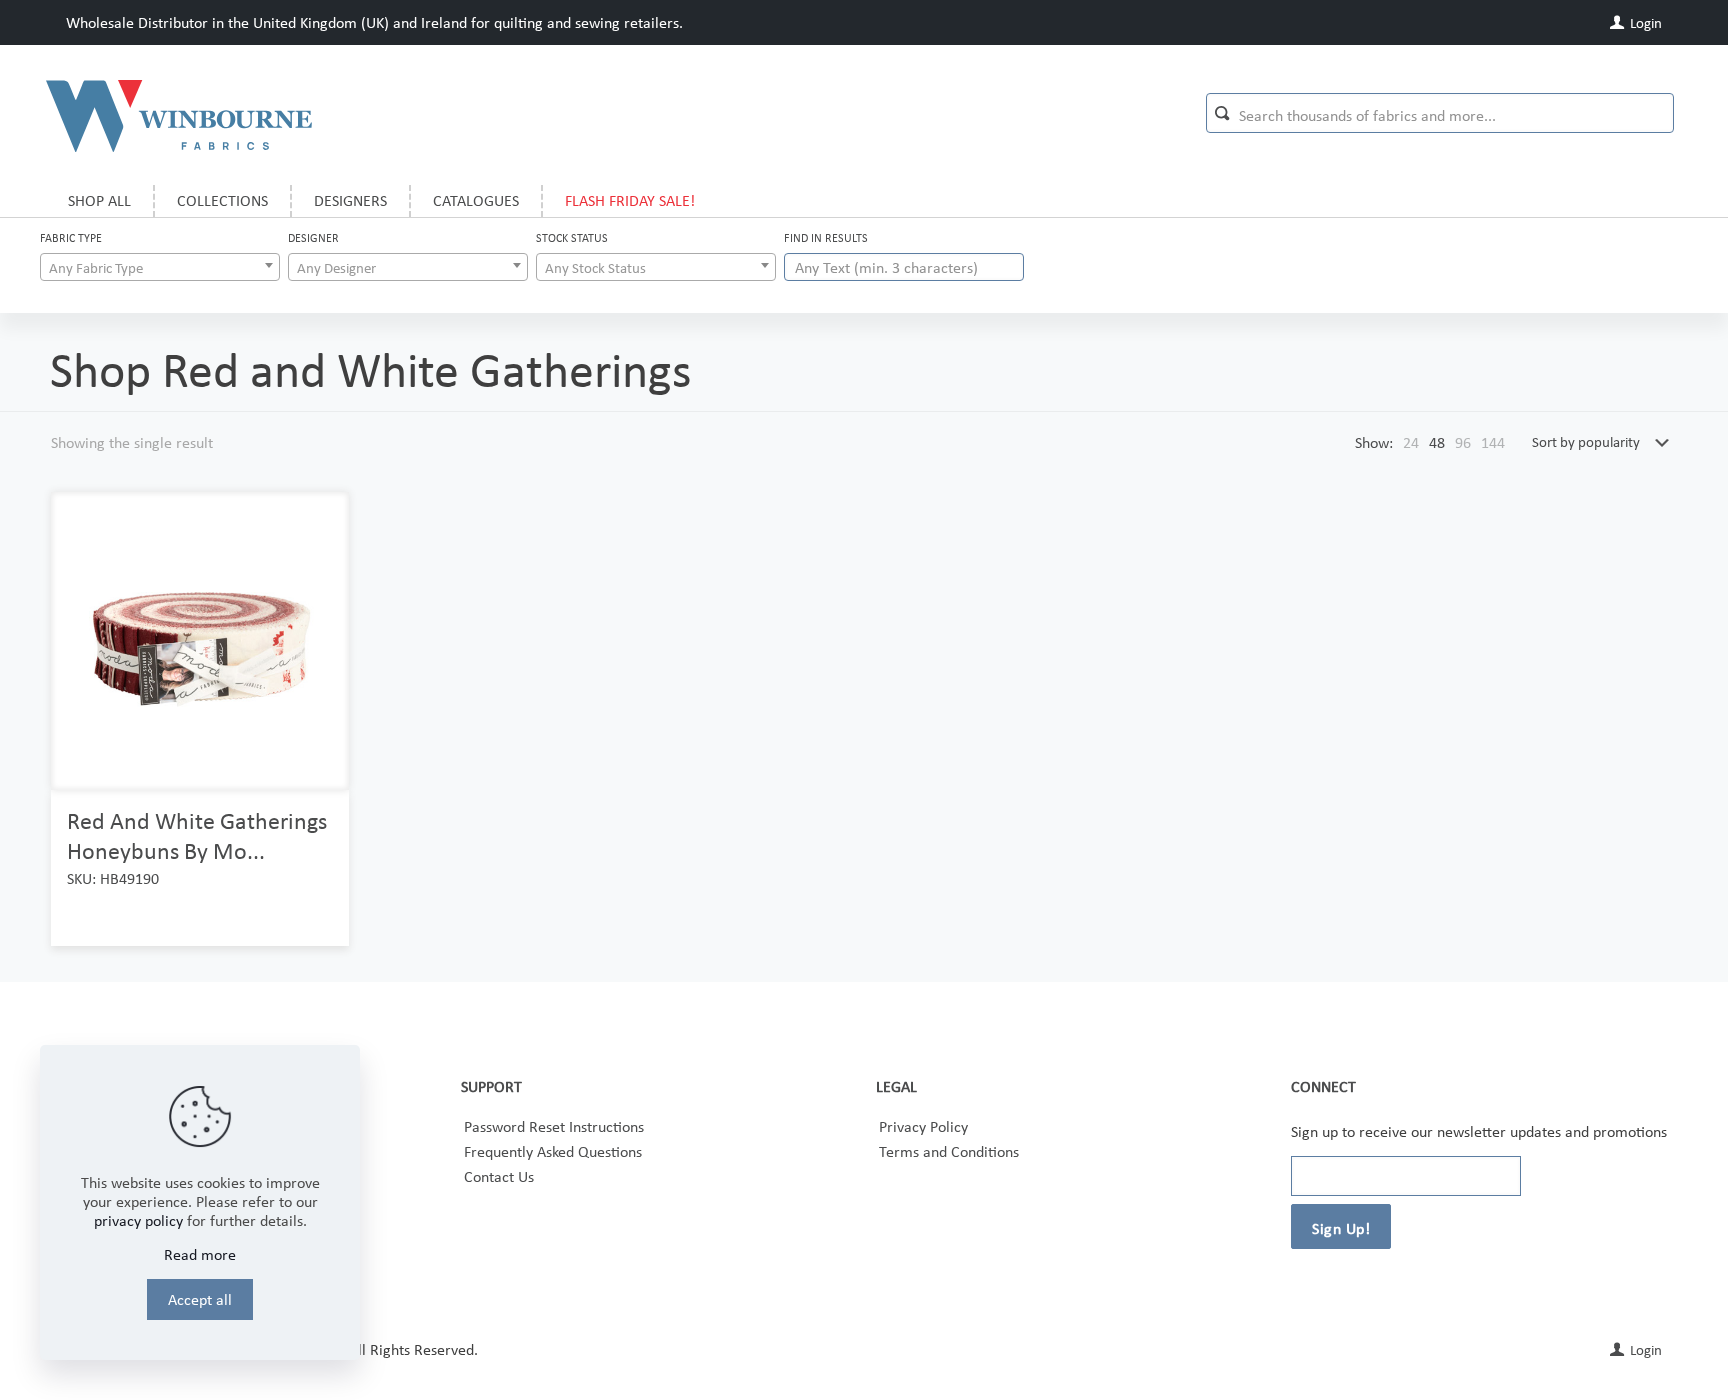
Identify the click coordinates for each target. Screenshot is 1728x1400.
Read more (200, 1254)
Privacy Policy (923, 1126)
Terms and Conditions (949, 1151)
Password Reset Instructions (554, 1126)
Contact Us (499, 1176)
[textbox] (160, 268)
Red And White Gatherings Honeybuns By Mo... (197, 835)
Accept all (200, 1299)
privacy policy (138, 1220)
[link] (1411, 442)
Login (1644, 23)
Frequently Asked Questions (553, 1151)
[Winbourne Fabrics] (179, 115)
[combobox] (160, 267)
